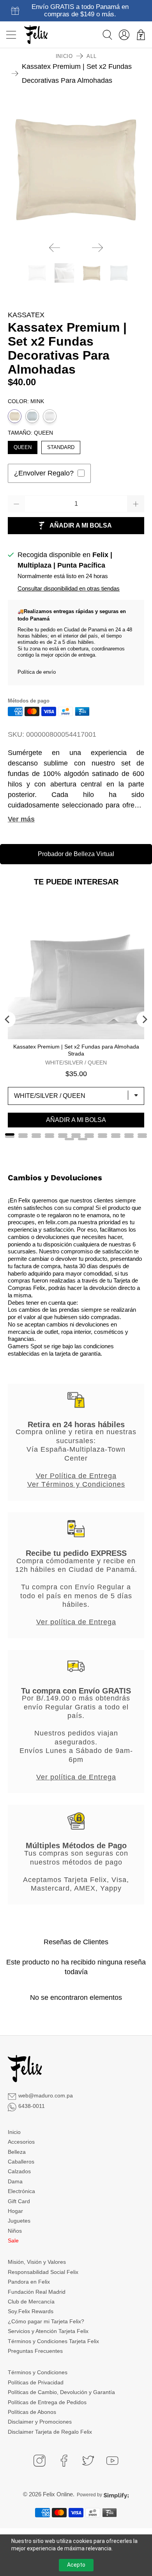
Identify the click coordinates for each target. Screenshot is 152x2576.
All (91, 56)
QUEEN (22, 446)
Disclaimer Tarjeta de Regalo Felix (50, 2432)
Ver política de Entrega (76, 1622)
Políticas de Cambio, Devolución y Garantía (61, 2392)
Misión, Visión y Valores (37, 2262)
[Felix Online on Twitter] (88, 2461)
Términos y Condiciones (38, 2372)
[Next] (97, 248)
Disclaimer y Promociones (40, 2422)
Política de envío (37, 672)
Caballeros (21, 2162)
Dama (15, 2181)
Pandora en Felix (29, 2282)
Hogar (15, 2211)
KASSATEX (26, 315)
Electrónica (21, 2191)
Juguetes (19, 2221)
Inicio (64, 56)
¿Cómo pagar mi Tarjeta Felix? (46, 2321)
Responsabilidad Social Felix (43, 2272)
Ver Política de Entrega (76, 1476)
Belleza (17, 2152)
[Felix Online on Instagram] (39, 2461)
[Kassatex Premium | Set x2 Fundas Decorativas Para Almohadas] (76, 168)
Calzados (19, 2171)
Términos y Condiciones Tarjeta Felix (53, 2341)
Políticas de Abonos (32, 2412)
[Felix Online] (36, 35)
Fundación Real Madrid (37, 2292)
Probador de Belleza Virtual (76, 854)
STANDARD (61, 446)
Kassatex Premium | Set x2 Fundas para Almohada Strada (76, 1050)
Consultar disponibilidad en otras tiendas (69, 588)
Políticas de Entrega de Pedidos (47, 2402)
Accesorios (21, 2142)
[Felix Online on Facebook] (64, 2461)
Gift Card (19, 2201)
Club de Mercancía (31, 2302)
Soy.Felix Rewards (31, 2311)
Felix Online (58, 2494)
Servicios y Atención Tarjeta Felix (48, 2331)
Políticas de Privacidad (36, 2382)
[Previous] (55, 248)
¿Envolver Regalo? (44, 473)
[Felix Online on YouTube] (112, 2461)
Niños (15, 2231)
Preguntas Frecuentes (35, 2351)
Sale (13, 2240)
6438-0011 (32, 2106)
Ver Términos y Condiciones (76, 1484)
